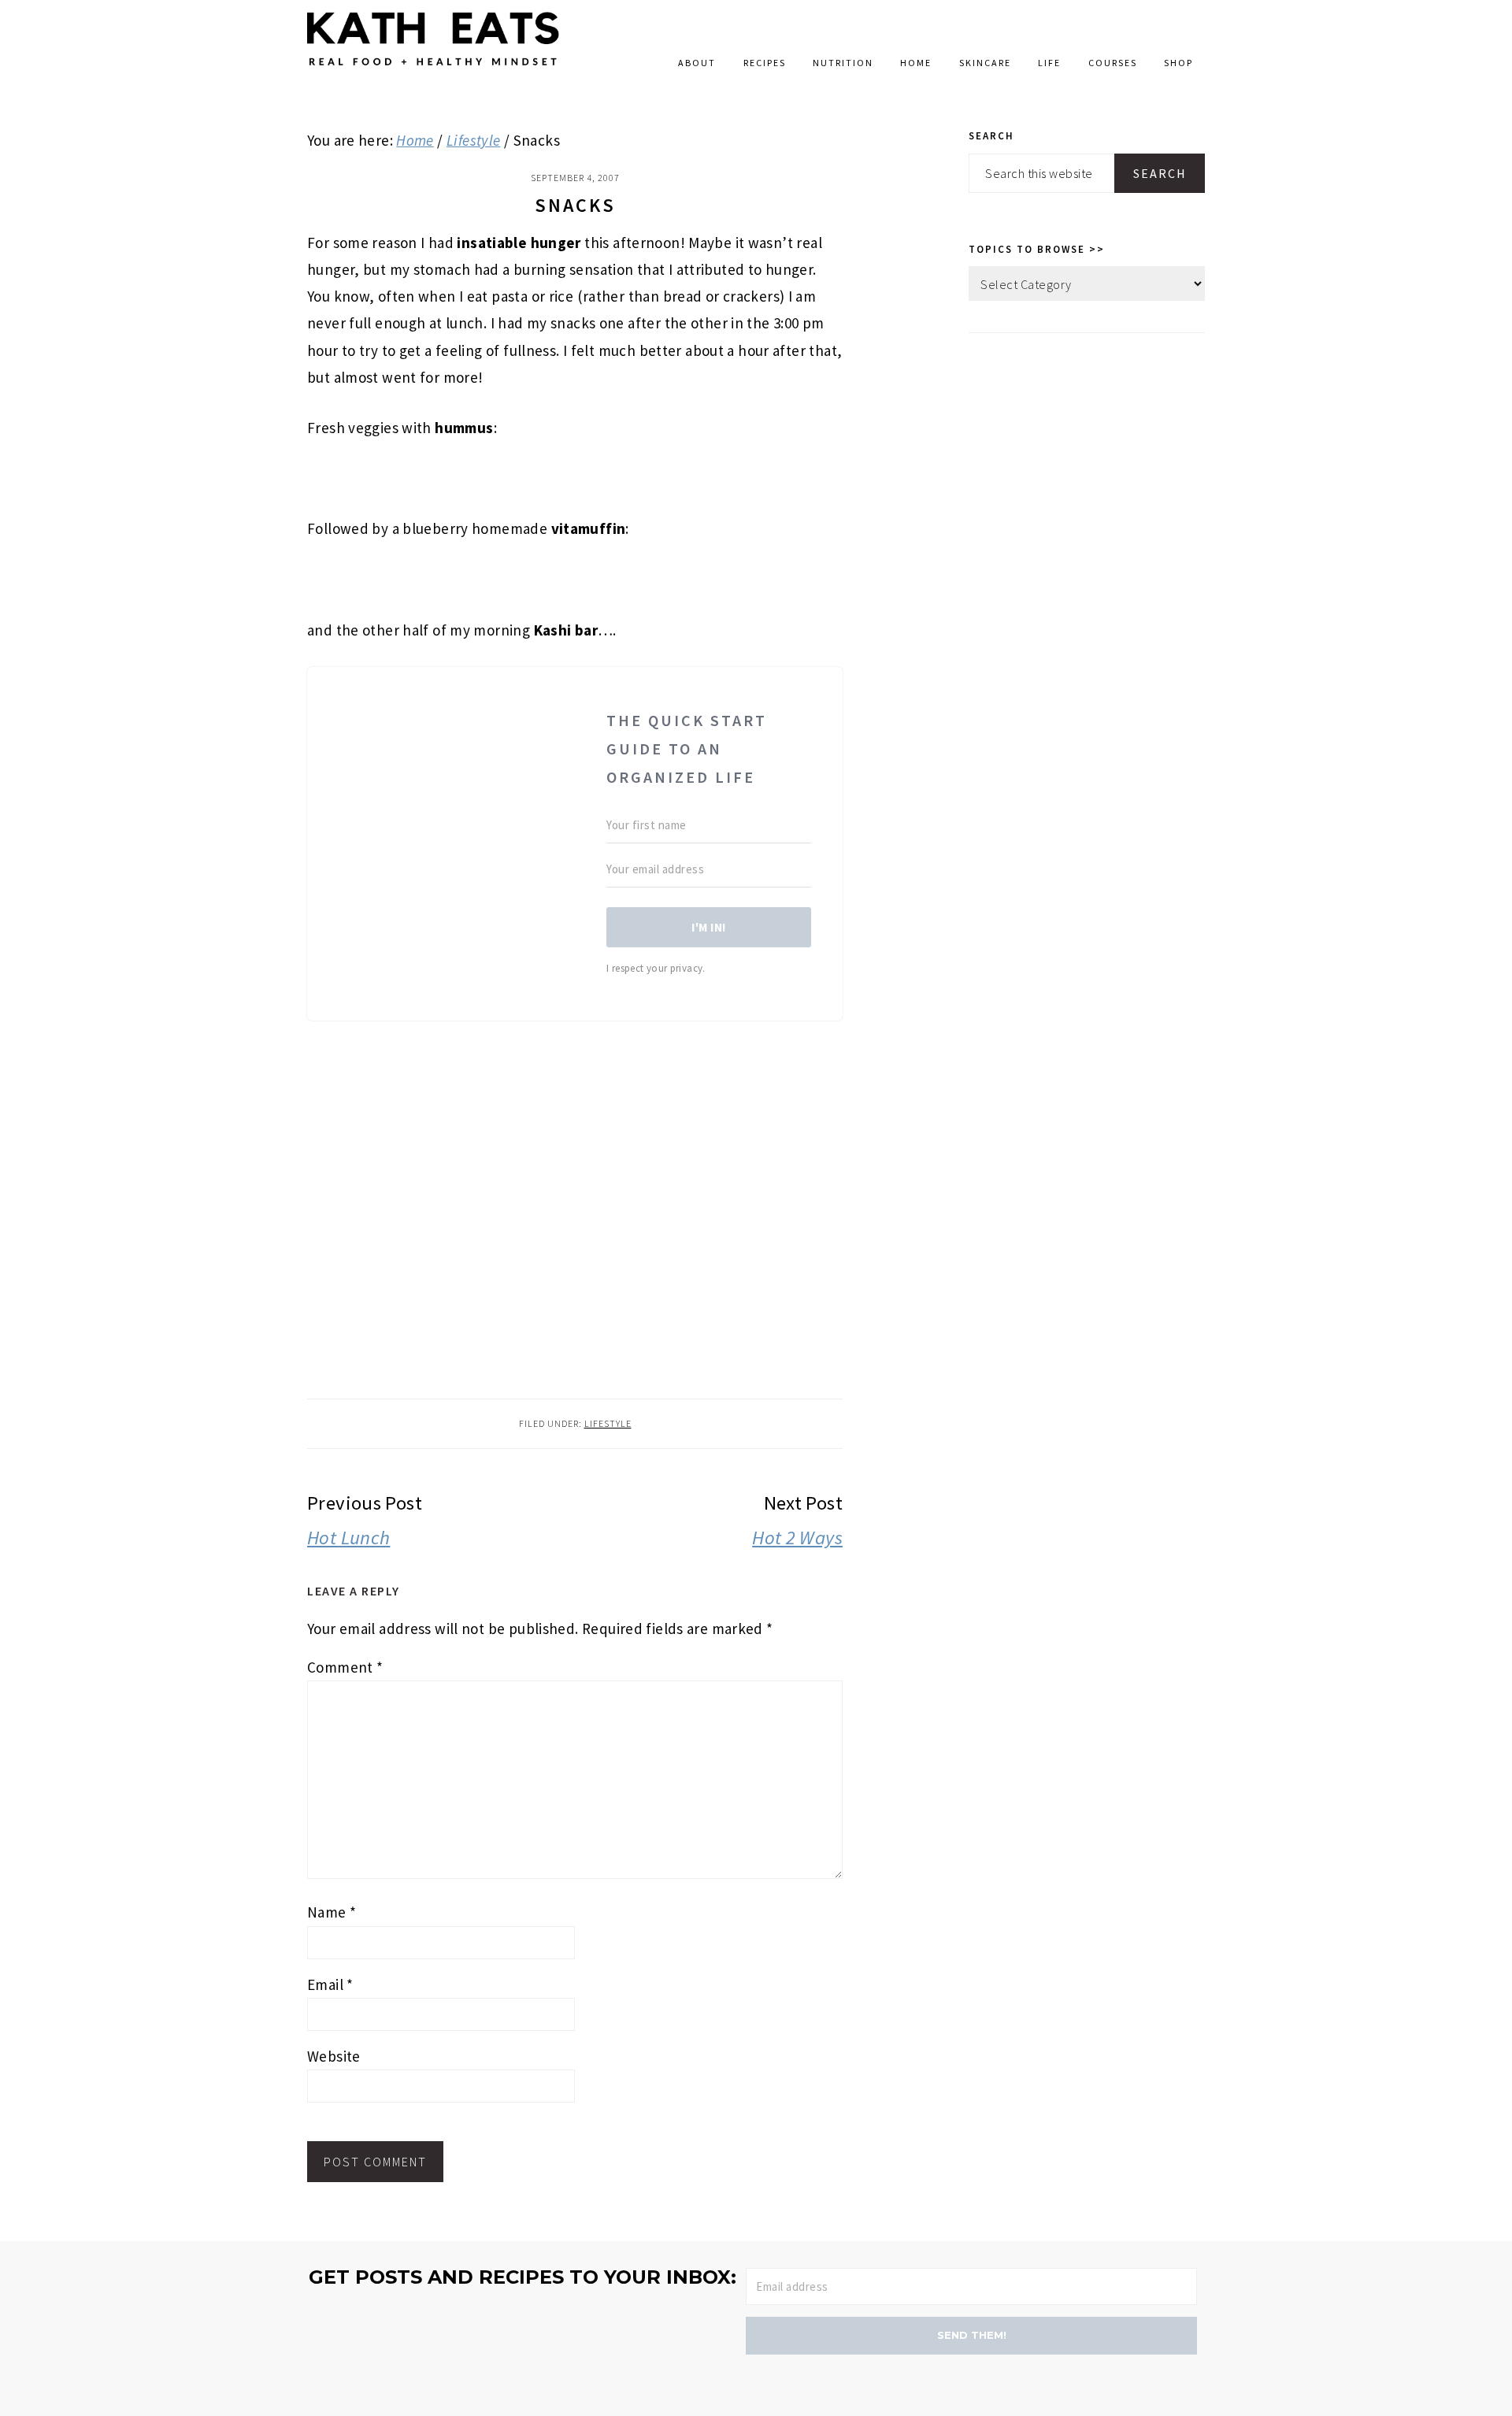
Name (332, 1912)
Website (334, 2056)
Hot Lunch (348, 1538)
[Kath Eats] (433, 69)
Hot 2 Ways (797, 1538)
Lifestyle (608, 1423)
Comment (345, 1667)
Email (330, 1984)
